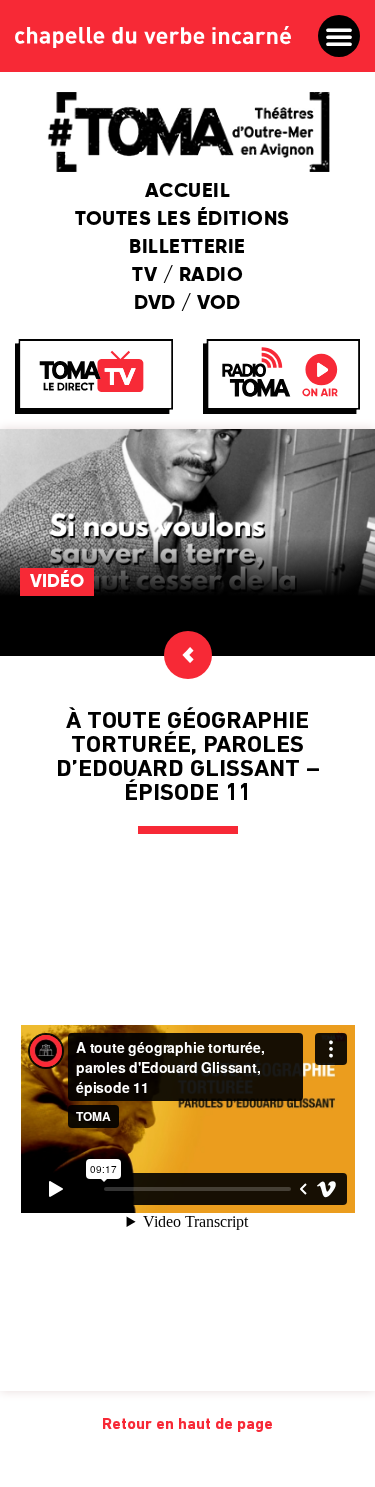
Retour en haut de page (187, 1425)
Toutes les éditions (182, 220)
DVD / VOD (187, 304)
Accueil (188, 192)
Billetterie (187, 248)
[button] (339, 36)
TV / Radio (187, 276)
